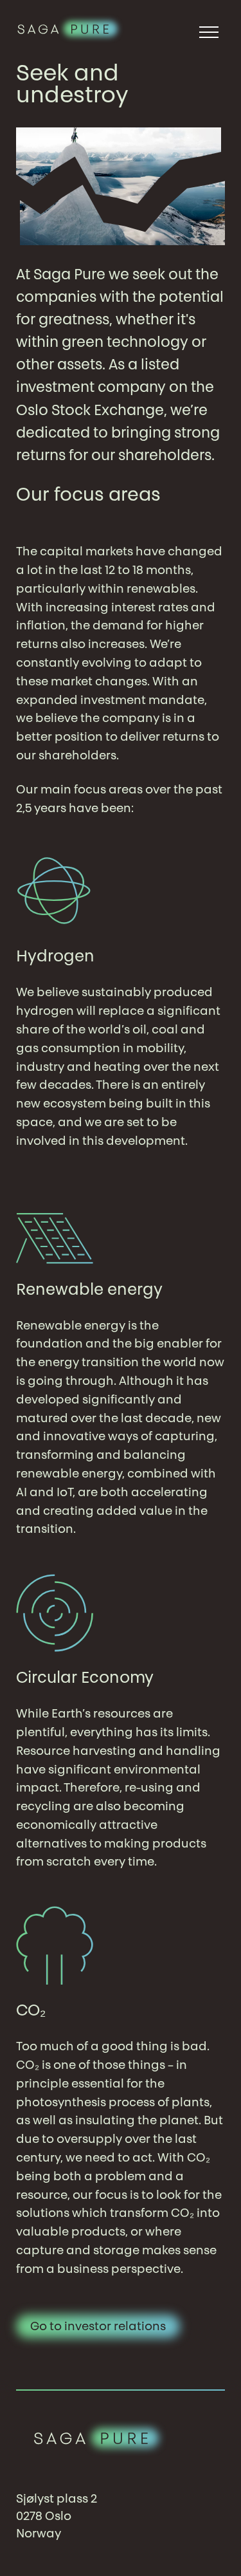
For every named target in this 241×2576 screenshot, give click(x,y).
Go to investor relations (98, 2328)
